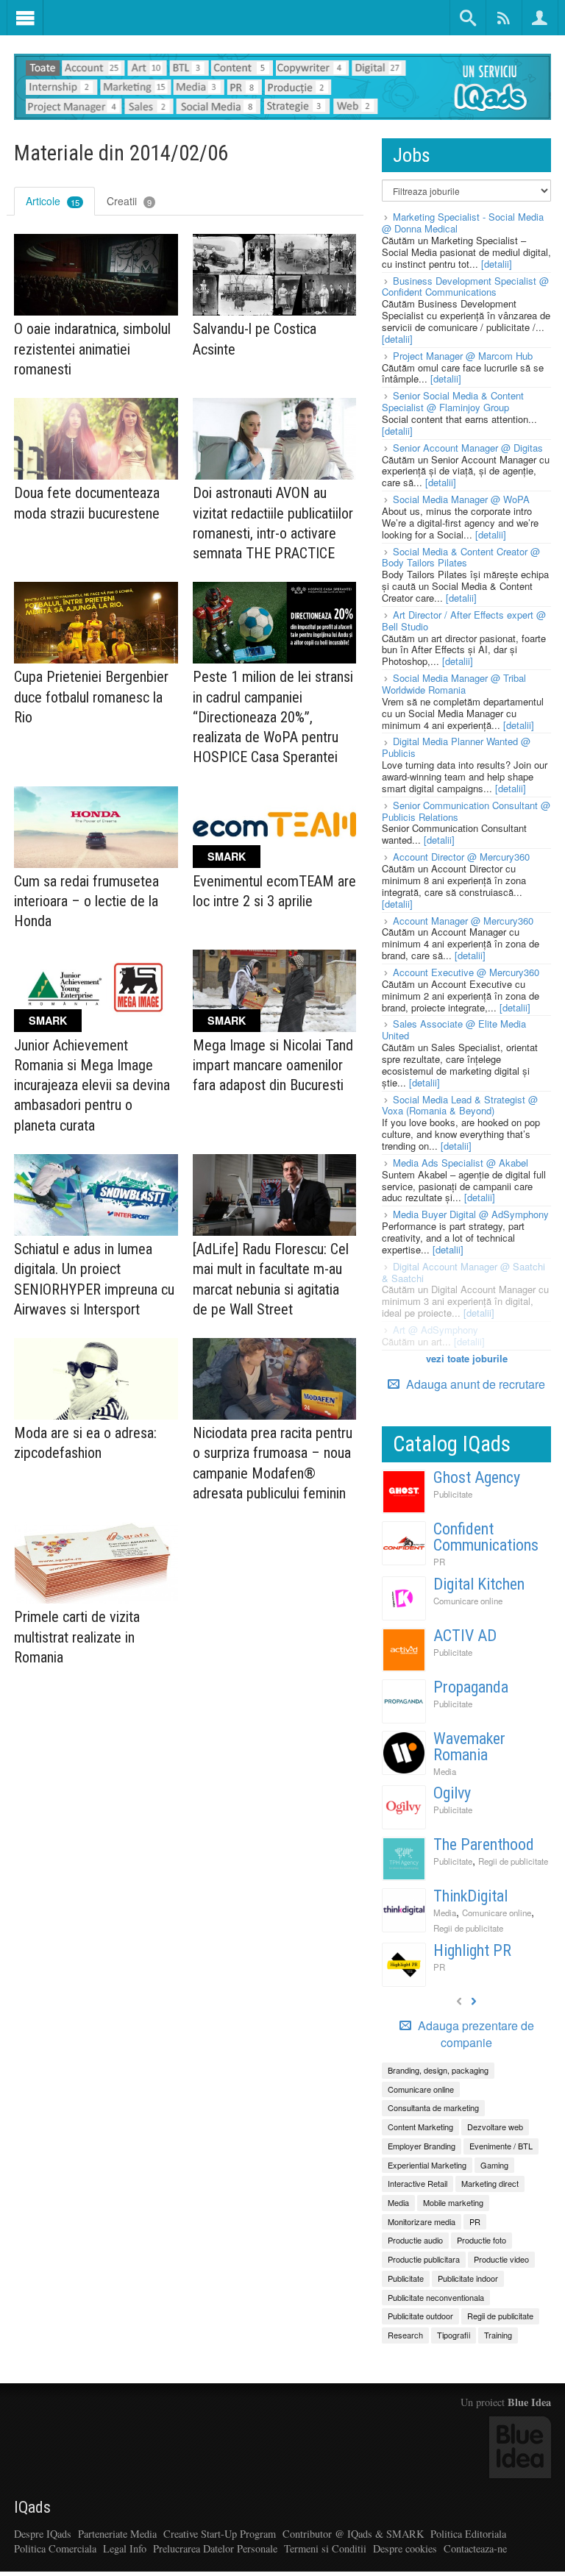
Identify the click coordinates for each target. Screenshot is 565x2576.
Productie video (501, 2259)
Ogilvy (452, 1793)
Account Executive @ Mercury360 (466, 972)
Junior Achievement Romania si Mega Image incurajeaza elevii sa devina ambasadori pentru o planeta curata (92, 1085)
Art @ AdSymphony (436, 1330)
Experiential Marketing (427, 2165)
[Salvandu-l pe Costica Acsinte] (275, 275)
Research (405, 2335)
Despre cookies (405, 2548)
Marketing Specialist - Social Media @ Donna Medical (463, 223)
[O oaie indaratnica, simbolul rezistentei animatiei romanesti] (96, 275)
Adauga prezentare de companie (475, 2034)
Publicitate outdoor (420, 2316)
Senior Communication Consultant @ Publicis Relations (466, 811)
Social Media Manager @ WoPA (461, 499)
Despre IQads (43, 2534)
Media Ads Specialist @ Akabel (461, 1163)
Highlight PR (472, 1950)
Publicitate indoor (468, 2278)
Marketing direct (490, 2183)
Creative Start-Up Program (220, 2534)
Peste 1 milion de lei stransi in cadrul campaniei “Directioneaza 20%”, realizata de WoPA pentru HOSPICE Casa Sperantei (273, 717)
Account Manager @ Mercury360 (463, 921)
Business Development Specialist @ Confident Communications (465, 287)
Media (445, 1771)
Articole (53, 201)
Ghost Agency (477, 1477)
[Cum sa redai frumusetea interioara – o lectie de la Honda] (96, 827)
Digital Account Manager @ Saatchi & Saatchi (463, 1272)
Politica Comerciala (55, 2548)
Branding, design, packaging (438, 2070)
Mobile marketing (453, 2202)
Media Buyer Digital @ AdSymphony (471, 1214)
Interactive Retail (417, 2183)
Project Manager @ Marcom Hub (463, 356)
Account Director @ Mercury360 (461, 857)
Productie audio (415, 2240)
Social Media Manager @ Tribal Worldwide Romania (454, 684)
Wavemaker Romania (469, 1747)
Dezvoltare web (495, 2127)
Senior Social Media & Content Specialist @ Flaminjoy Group (453, 401)
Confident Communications (486, 1537)
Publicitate (453, 1494)
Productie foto (482, 2240)
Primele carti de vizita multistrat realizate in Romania (77, 1637)
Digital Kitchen (479, 1584)
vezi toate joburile (467, 1358)
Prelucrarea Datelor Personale (215, 2548)
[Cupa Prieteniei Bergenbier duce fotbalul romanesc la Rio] (96, 623)
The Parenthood (484, 1844)
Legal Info (125, 2548)
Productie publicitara (424, 2259)
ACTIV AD (465, 1636)
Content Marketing (420, 2127)
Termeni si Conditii (325, 2548)
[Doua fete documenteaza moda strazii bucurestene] (96, 439)
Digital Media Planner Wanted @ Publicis (456, 747)
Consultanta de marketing (433, 2107)
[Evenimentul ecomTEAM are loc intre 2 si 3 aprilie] (275, 827)
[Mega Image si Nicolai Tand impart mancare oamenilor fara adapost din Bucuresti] (275, 990)
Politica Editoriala (468, 2534)
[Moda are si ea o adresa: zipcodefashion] (96, 1379)
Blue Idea (529, 2402)
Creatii (129, 201)
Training (498, 2335)
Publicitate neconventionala (436, 2297)
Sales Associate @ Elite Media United (454, 1029)
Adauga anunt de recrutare (474, 1384)
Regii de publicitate (513, 1861)
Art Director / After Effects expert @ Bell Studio (464, 620)
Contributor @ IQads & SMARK (353, 2534)
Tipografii (454, 2335)
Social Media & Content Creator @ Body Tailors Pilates (461, 557)
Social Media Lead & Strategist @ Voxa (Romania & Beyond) (460, 1105)
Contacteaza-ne (475, 2548)
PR (439, 1562)
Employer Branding (422, 2146)
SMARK (227, 856)
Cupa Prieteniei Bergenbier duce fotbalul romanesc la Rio (91, 697)
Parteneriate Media (117, 2534)
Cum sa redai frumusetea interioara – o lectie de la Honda (86, 901)
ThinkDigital (470, 1896)
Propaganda (471, 1687)
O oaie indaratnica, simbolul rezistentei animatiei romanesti (92, 349)
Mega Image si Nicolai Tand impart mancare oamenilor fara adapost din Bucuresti (273, 1065)
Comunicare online (468, 1601)
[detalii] (497, 264)
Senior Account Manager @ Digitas (468, 448)
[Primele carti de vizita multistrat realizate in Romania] (96, 1563)
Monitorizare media (422, 2221)
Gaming (494, 2165)
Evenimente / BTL (501, 2146)
